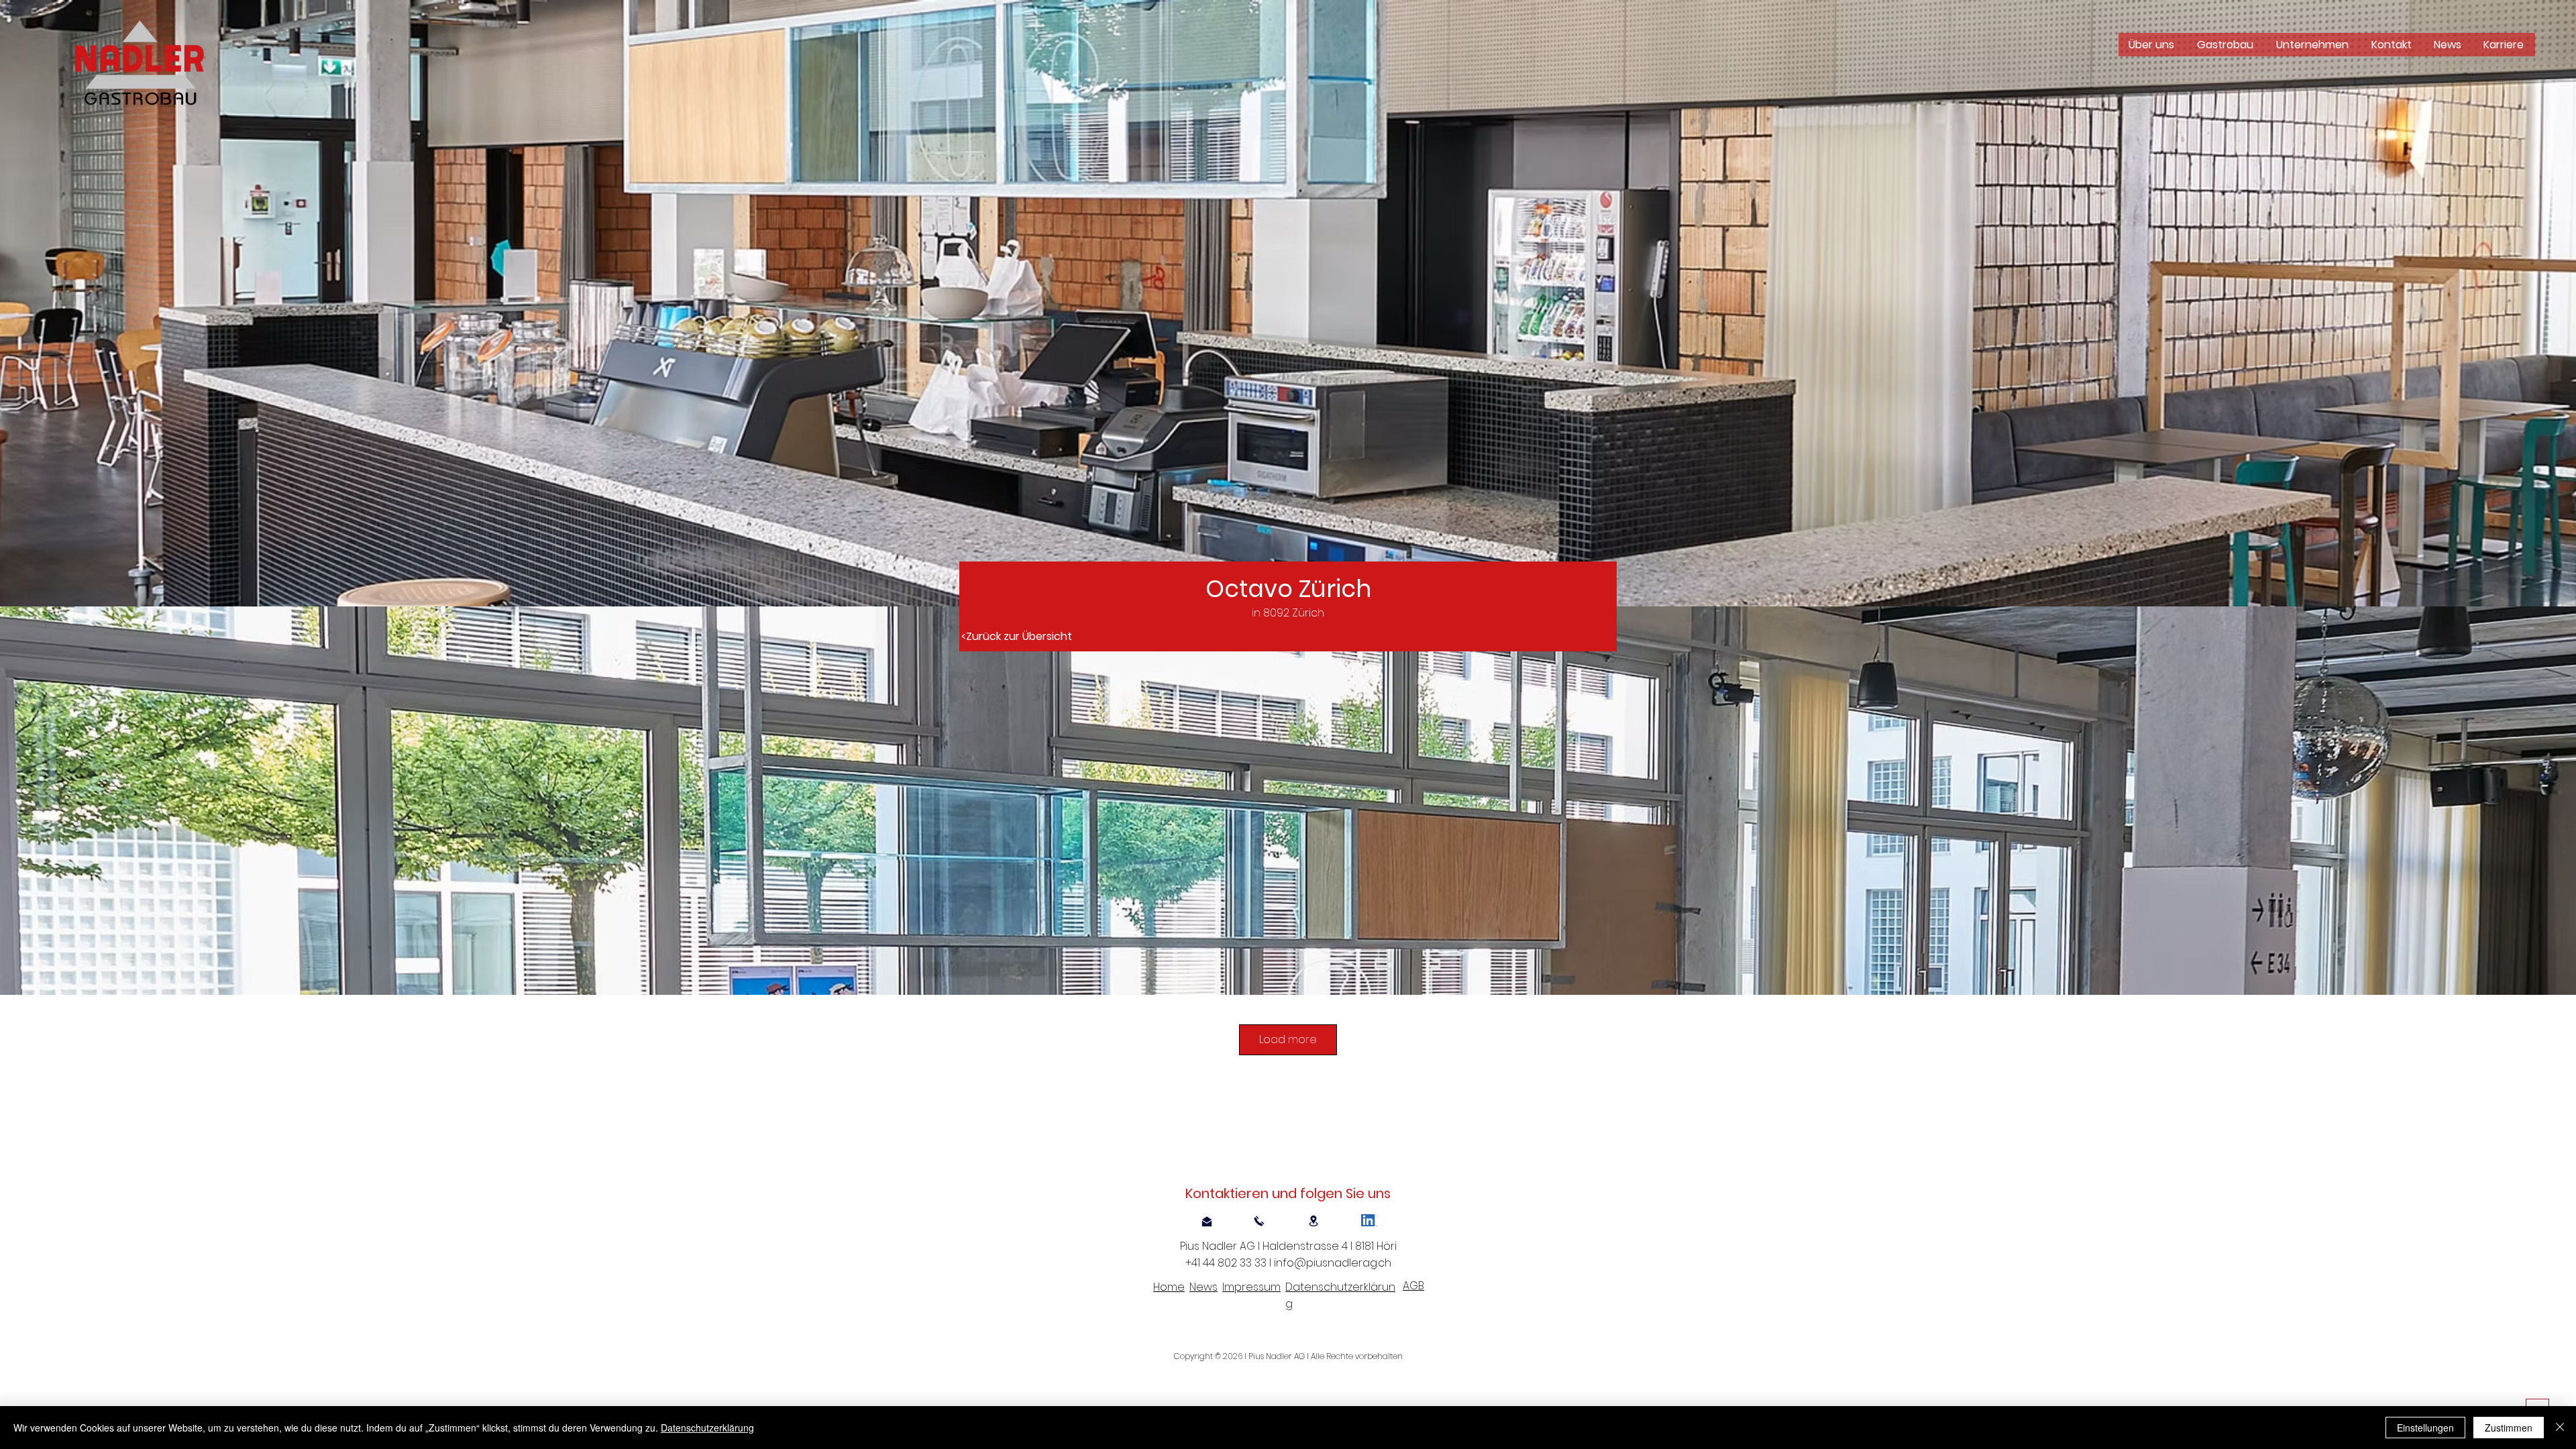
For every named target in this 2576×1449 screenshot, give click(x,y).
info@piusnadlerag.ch (1333, 1263)
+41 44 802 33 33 (1228, 1263)
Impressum (1251, 1287)
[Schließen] (2560, 1428)
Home (1169, 1287)
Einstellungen (2425, 1428)
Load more (1288, 1039)
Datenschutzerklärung (707, 1428)
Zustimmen (2509, 1428)
